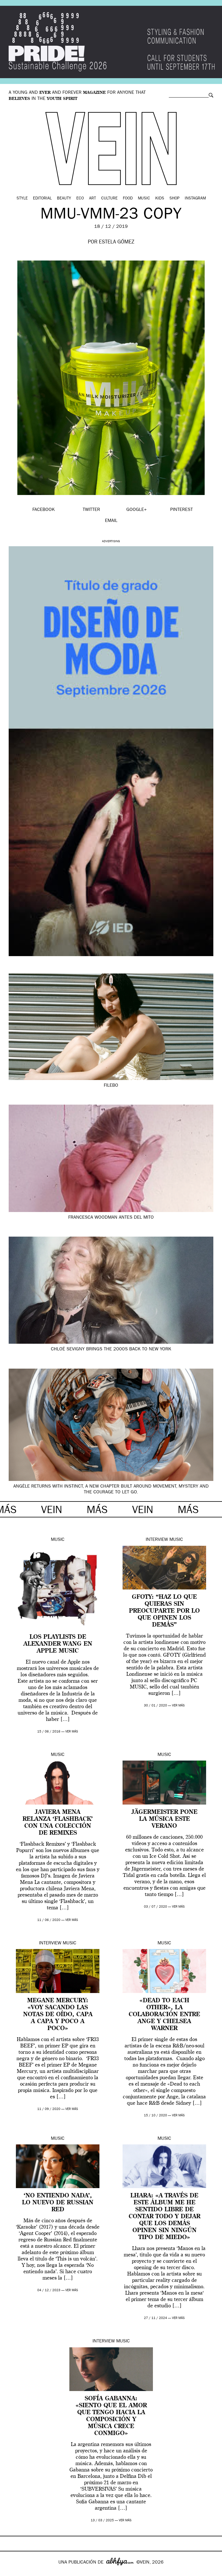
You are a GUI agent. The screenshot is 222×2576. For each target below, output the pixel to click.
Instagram (195, 199)
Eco (80, 199)
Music (144, 199)
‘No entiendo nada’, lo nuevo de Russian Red (58, 2203)
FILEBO (111, 1086)
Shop (174, 199)
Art (92, 199)
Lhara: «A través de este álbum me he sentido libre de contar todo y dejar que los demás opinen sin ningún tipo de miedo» (164, 2217)
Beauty (64, 199)
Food (128, 199)
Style (22, 199)
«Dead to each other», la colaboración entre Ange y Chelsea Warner (164, 2015)
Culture (109, 199)
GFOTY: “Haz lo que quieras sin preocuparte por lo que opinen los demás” (164, 1611)
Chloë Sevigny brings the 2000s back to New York (111, 1350)
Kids (160, 199)
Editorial (42, 199)
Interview (157, 1540)
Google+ (11, 2572)
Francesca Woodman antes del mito (111, 1218)
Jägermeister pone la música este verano (164, 1819)
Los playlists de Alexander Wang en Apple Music (58, 1644)
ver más (72, 1732)
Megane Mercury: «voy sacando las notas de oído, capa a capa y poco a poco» (58, 2015)
